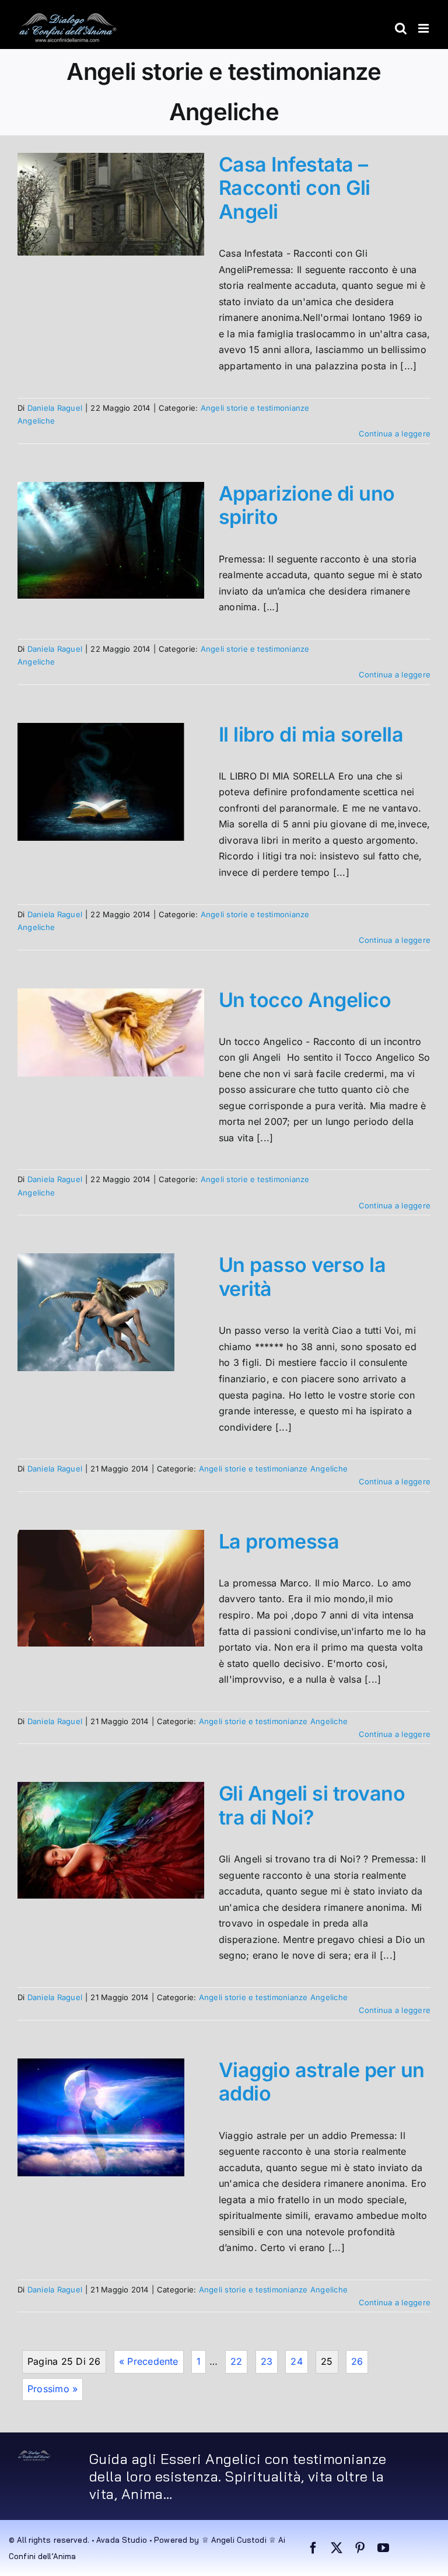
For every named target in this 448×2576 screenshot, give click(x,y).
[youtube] (383, 2548)
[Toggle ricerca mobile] (401, 28)
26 (357, 2361)
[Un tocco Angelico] (111, 1032)
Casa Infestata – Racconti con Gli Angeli (295, 188)
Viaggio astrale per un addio (322, 2082)
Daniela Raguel (55, 408)
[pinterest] (360, 2548)
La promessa (279, 1541)
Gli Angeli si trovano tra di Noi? (312, 1805)
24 (296, 2361)
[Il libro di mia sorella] (101, 782)
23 (267, 2361)
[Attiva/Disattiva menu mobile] (424, 28)
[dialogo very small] (34, 2455)
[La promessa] (111, 1588)
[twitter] (337, 2548)
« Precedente (149, 2361)
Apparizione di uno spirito (307, 505)
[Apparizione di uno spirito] (111, 540)
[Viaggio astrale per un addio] (101, 2117)
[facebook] (313, 2548)
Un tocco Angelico (305, 1000)
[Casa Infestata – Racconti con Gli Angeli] (111, 205)
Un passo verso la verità (302, 1277)
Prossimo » (52, 2389)
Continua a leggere (395, 434)
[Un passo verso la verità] (96, 1312)
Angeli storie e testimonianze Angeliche (273, 1469)
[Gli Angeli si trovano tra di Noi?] (111, 1840)
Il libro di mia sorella (311, 734)
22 (236, 2361)
